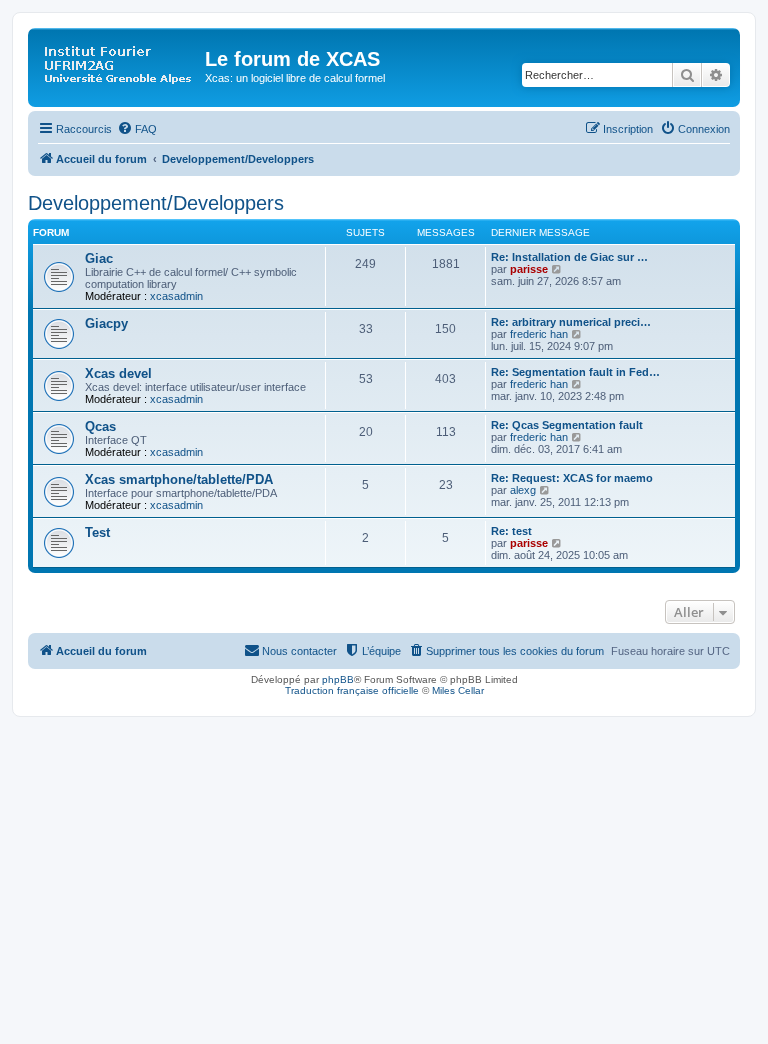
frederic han (539, 334)
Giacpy (106, 323)
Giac (99, 258)
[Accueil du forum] (119, 65)
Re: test (511, 531)
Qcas (100, 426)
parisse (529, 269)
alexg (523, 490)
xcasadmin (176, 296)
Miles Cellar (458, 690)
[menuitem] (137, 129)
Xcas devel (118, 373)
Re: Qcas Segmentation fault (567, 425)
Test (97, 532)
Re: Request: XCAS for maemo (572, 478)
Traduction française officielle (352, 690)
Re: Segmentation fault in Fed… (575, 372)
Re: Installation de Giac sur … (569, 257)
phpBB (338, 679)
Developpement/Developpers (156, 203)
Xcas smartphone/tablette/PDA (179, 479)
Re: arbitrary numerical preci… (571, 322)
